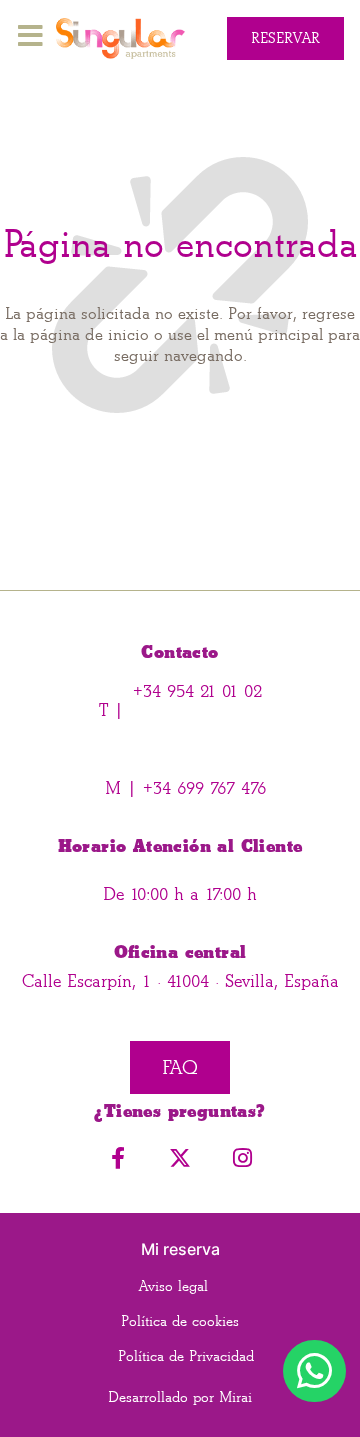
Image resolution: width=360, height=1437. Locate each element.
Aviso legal (173, 1286)
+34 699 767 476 (201, 788)
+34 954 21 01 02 (197, 691)
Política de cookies (180, 1321)
